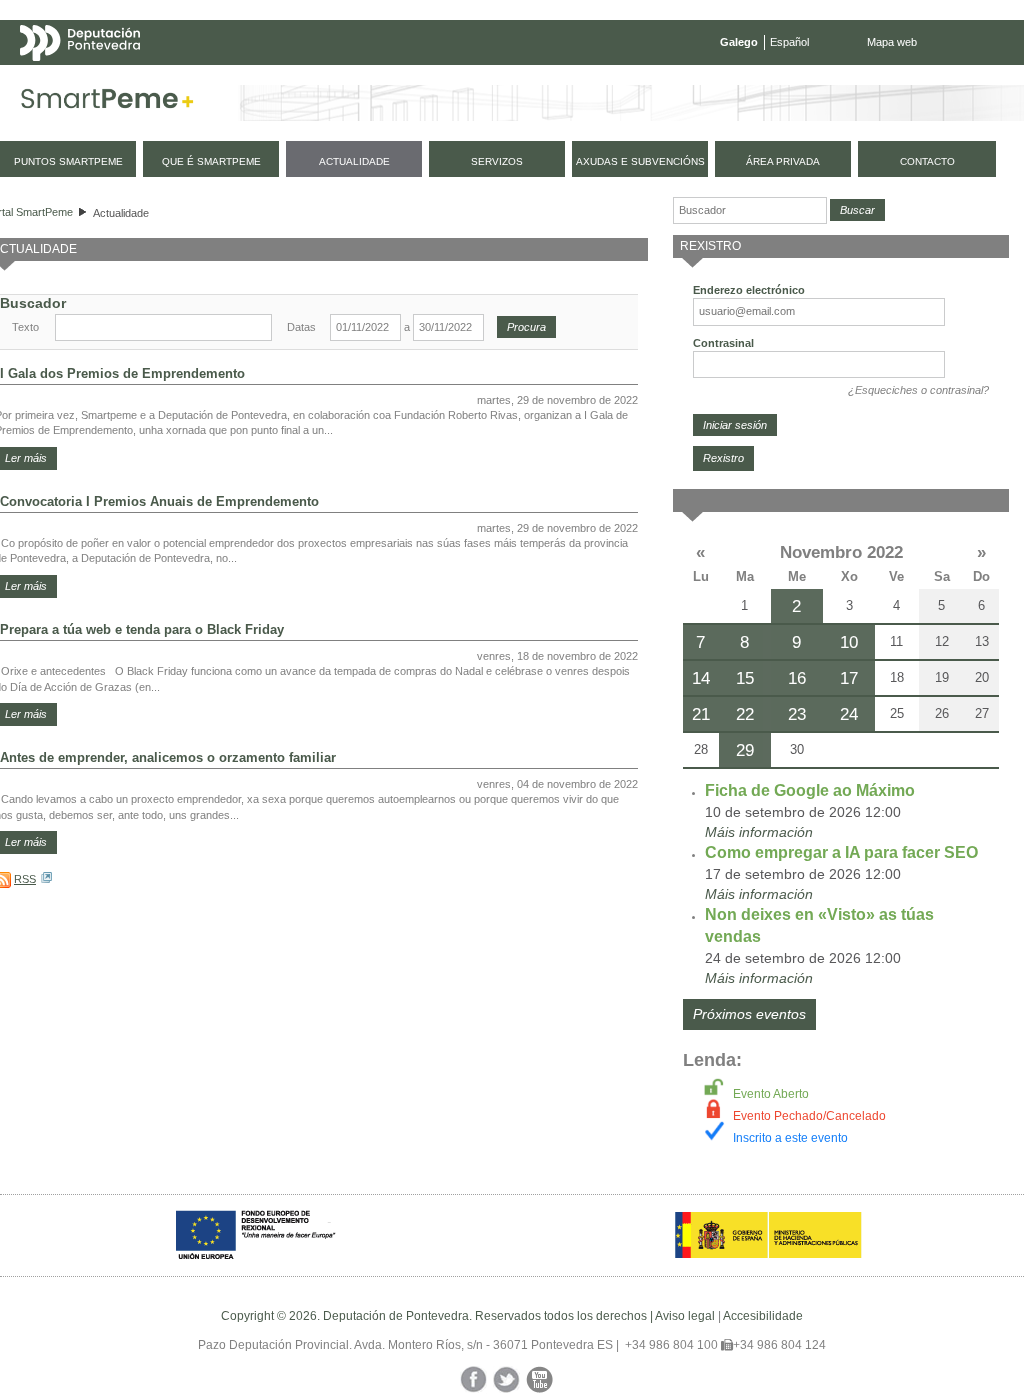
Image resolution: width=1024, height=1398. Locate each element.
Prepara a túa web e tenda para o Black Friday (142, 629)
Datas (301, 327)
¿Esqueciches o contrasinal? (918, 390)
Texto (25, 327)
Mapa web (892, 42)
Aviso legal (685, 1316)
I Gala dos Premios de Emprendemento (122, 373)
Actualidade (121, 213)
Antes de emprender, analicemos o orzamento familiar (168, 757)
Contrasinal (723, 343)
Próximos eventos (749, 1014)
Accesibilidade (763, 1316)
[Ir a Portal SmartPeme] (107, 103)
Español (789, 42)
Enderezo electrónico (749, 290)
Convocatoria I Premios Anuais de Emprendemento (159, 501)
